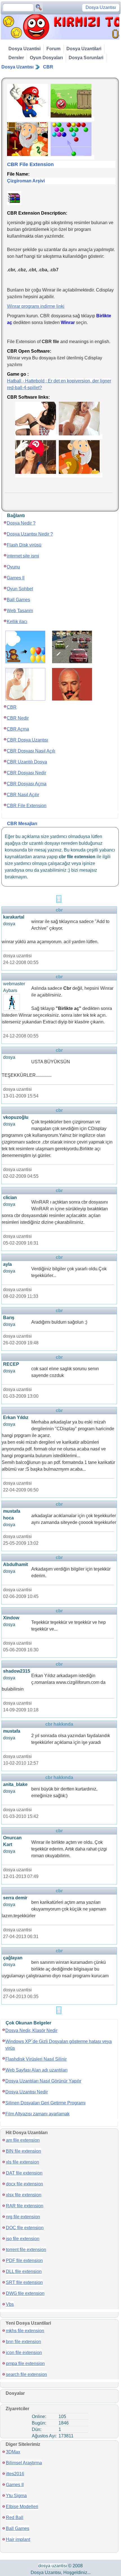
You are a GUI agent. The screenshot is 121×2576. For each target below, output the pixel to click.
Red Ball (15, 2518)
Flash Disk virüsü (24, 545)
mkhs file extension (25, 2331)
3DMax (13, 2452)
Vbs (10, 2304)
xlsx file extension (24, 2195)
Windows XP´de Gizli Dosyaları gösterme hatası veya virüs (59, 2045)
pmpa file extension (25, 2363)
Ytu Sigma (16, 2496)
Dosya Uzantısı (17, 67)
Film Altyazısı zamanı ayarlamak (37, 2114)
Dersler (16, 58)
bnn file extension (23, 2342)
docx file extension (24, 2184)
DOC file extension (25, 2228)
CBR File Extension (27, 806)
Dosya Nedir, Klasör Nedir (31, 2030)
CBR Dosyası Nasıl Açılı (31, 751)
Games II (16, 578)
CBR (48, 67)
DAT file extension (24, 2173)
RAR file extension (25, 2206)
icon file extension (24, 2353)
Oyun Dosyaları (46, 58)
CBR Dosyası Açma (27, 784)
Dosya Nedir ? (21, 523)
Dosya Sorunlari (86, 58)
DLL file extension (24, 2271)
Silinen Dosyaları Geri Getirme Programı (45, 2103)
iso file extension (23, 2239)
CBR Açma (18, 729)
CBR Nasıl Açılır (23, 795)
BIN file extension (23, 2151)
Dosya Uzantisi (24, 49)
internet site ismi (23, 556)
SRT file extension (24, 2282)
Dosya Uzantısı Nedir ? (30, 534)
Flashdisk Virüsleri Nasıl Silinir (36, 2059)
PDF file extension (24, 2261)
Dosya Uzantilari (84, 49)
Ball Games (18, 600)
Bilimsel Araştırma (24, 2463)
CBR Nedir (18, 718)
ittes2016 (15, 2474)
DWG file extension (25, 2293)
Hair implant (18, 2539)
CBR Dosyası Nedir (26, 773)
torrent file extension (26, 2250)
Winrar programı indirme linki (36, 306)
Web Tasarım (20, 611)
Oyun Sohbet (20, 589)
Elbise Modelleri (22, 2507)
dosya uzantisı (53, 2566)
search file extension (26, 2374)
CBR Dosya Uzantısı (27, 740)
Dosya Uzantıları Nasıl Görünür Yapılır (43, 2081)
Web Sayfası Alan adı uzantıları (36, 2070)
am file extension (23, 2140)
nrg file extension (23, 2217)
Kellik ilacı (17, 622)
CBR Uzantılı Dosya (27, 762)
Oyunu (13, 567)
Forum (53, 49)
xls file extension (23, 2162)
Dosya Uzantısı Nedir (27, 2092)
